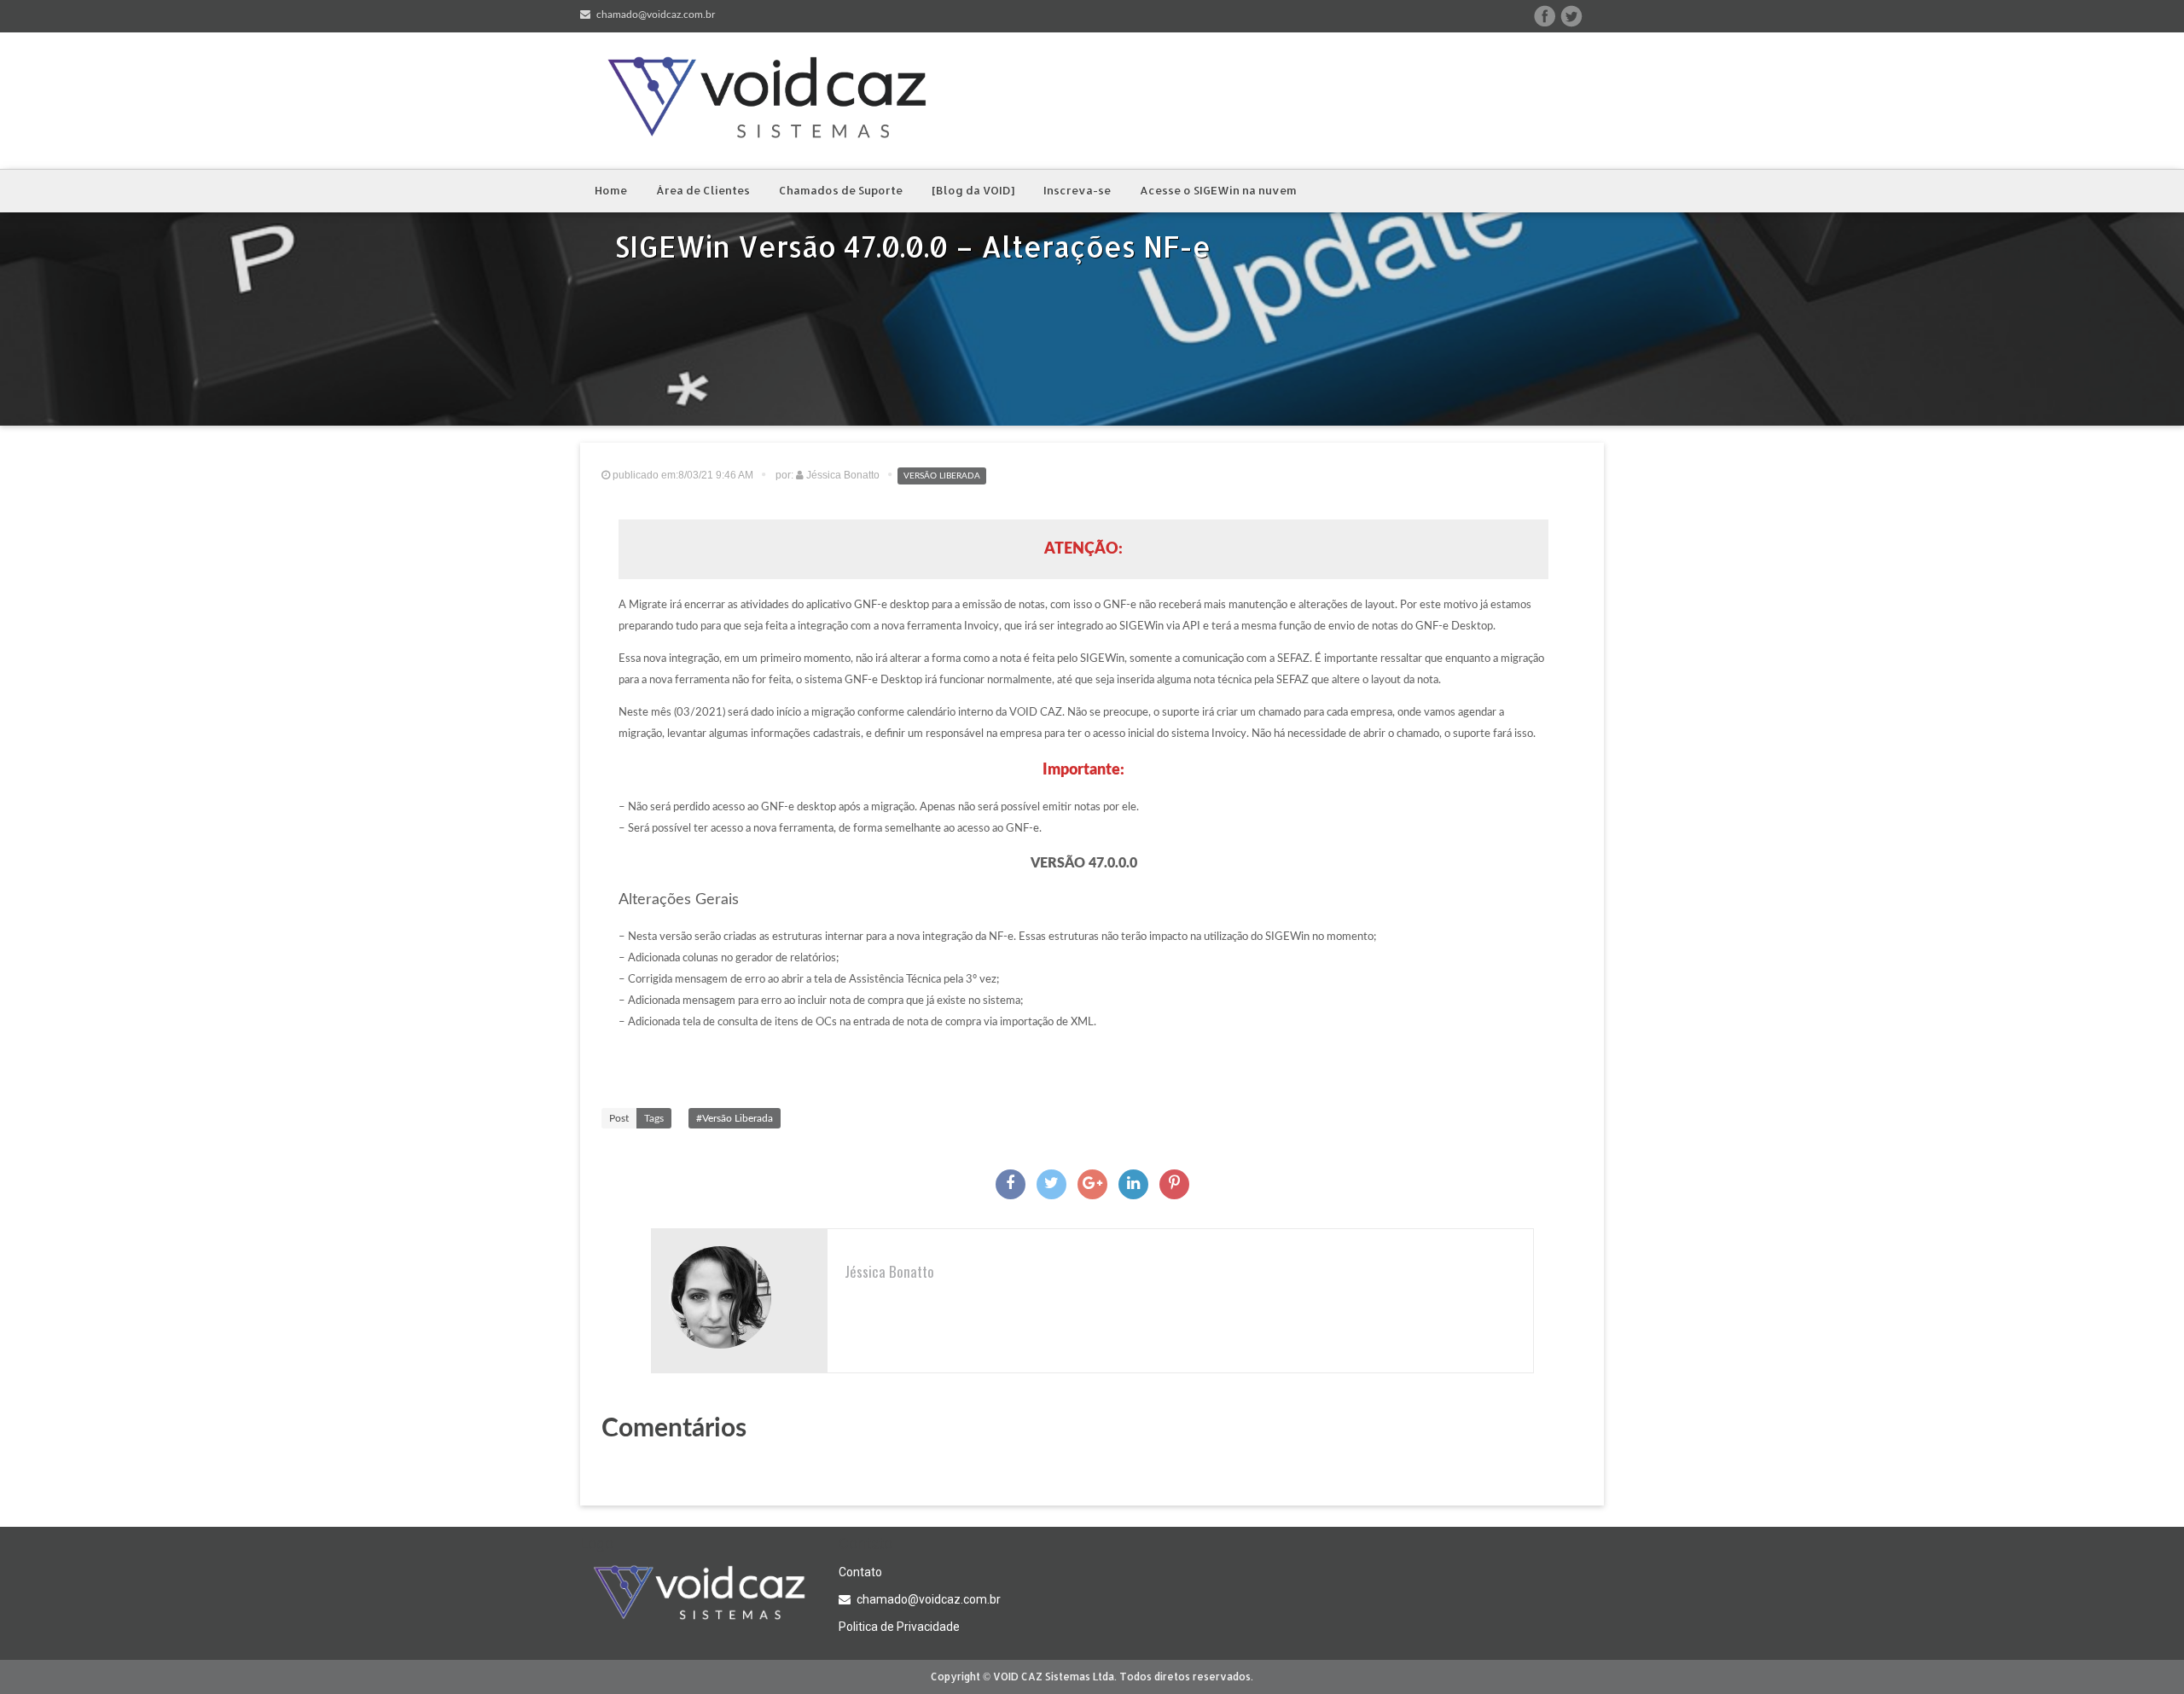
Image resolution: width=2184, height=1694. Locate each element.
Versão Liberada (942, 476)
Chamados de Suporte (841, 190)
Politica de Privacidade (899, 1627)
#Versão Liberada (735, 1118)
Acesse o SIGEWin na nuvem (1218, 190)
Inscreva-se (1077, 190)
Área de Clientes (703, 190)
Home (611, 190)
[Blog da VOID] (973, 190)
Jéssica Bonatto (889, 1271)
